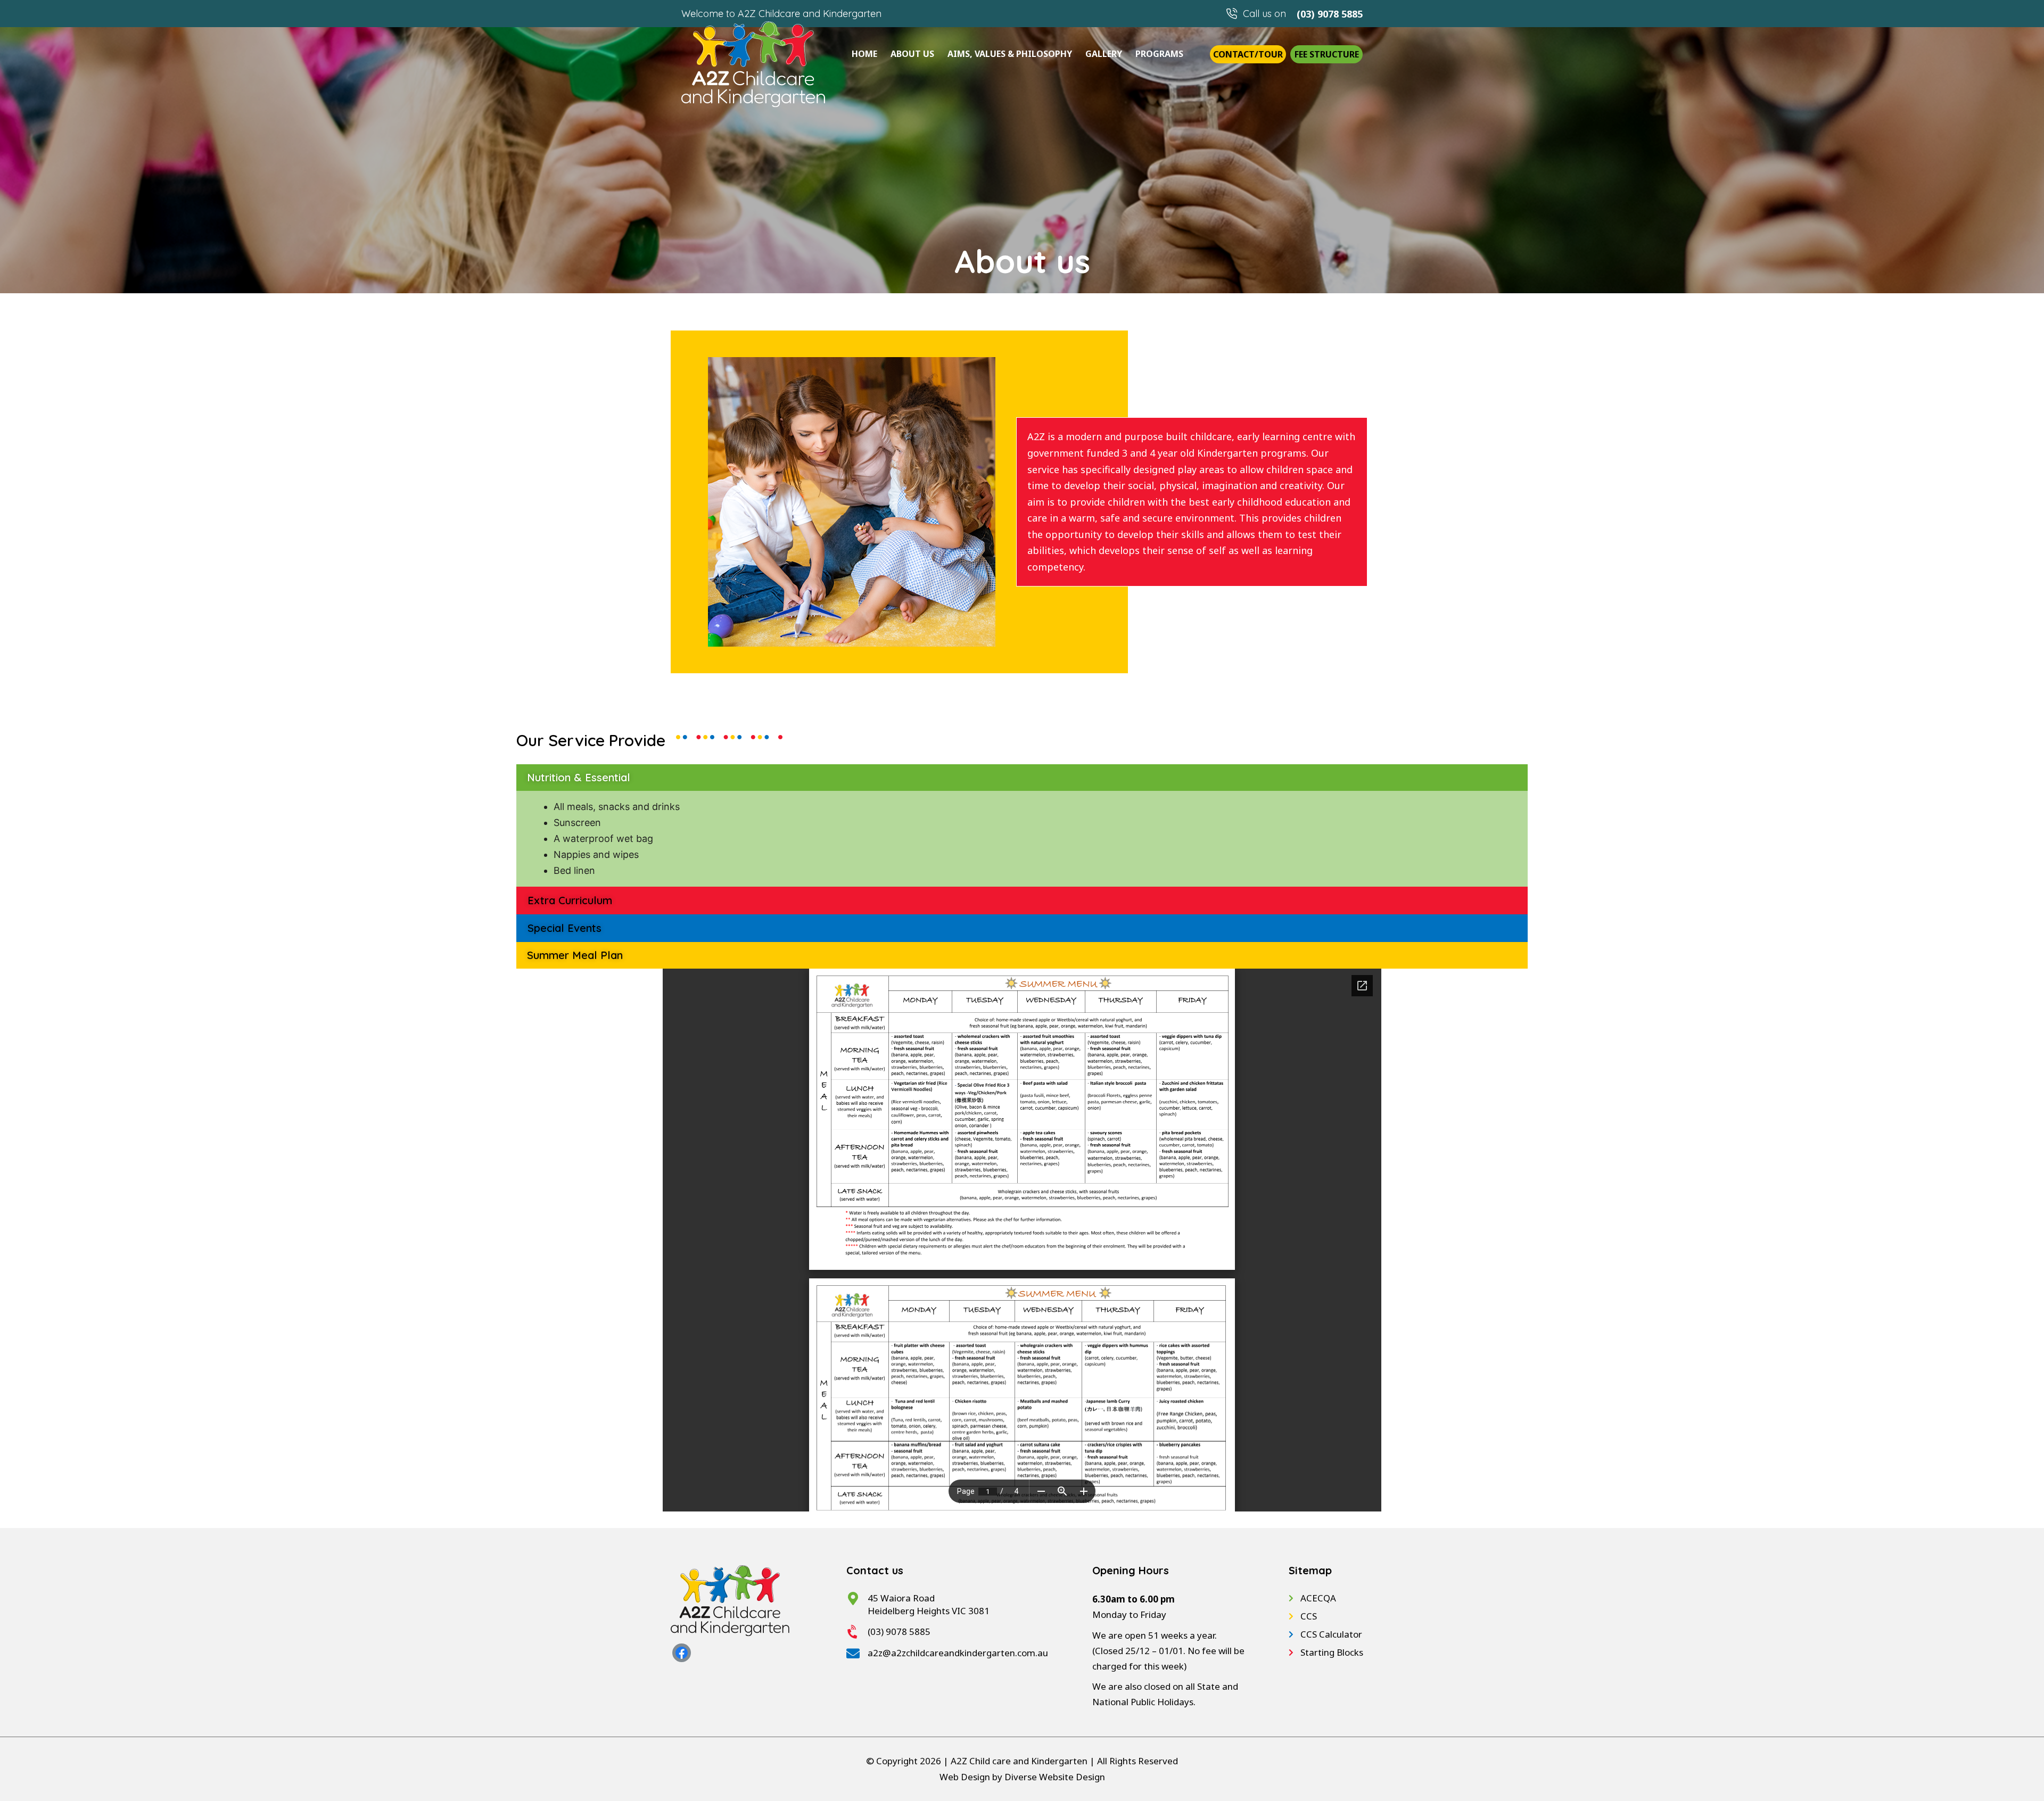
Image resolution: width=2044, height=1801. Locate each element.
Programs (1159, 54)
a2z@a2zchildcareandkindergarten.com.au (958, 1653)
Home (864, 54)
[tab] (1022, 778)
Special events (564, 928)
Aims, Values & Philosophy (1010, 54)
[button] (1248, 54)
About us (912, 54)
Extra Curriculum (570, 900)
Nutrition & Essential (579, 777)
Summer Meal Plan (575, 955)
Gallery (1104, 54)
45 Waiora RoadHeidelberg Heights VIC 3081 (929, 1604)
